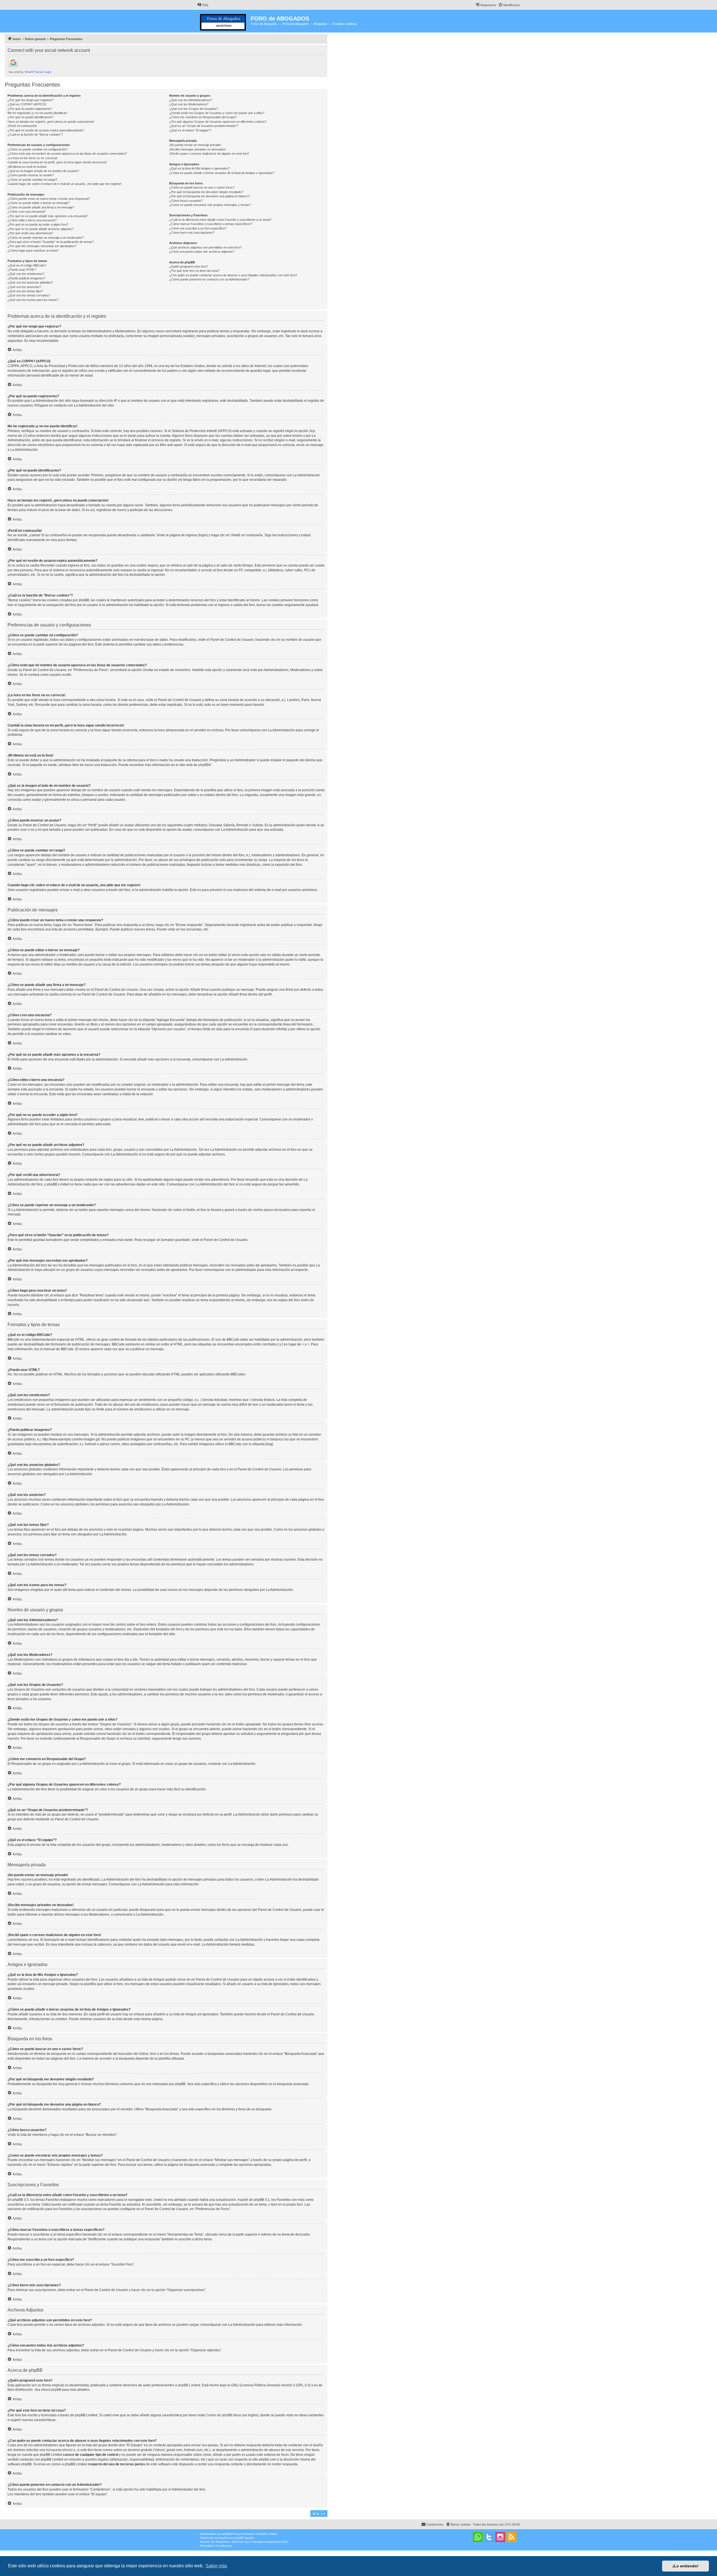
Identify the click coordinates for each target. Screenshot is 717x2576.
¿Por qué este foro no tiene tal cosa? (194, 271)
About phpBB (51, 2390)
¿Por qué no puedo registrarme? (30, 109)
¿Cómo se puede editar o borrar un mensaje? (39, 203)
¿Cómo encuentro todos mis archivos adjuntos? (202, 252)
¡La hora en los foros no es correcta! (32, 158)
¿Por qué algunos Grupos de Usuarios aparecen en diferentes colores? (218, 122)
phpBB (203, 765)
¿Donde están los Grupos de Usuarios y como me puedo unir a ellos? (217, 113)
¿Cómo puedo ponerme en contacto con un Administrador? (209, 279)
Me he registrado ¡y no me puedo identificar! (37, 113)
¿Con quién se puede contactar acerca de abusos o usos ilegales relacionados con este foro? (233, 275)
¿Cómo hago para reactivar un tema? (33, 250)
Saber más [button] (216, 2566)
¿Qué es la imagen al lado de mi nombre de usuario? (43, 171)
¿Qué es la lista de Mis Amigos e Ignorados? (199, 168)
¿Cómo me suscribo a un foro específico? (198, 228)
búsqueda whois (59, 2450)
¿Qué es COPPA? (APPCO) (27, 104)
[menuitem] (203, 5)
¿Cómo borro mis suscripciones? (192, 233)
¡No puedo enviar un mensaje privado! (195, 145)
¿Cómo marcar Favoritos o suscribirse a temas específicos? (211, 224)
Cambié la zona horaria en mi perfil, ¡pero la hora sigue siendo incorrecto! (57, 162)
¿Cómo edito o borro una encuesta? (32, 220)
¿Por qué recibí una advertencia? (30, 233)
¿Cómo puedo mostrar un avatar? (31, 175)
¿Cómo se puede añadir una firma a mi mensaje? (41, 207)
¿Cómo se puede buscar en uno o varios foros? (202, 187)
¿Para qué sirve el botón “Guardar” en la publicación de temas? (51, 242)
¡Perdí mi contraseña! (22, 126)
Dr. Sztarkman (220, 2542)
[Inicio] (224, 21)
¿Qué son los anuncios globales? (30, 282)
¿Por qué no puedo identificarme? (30, 117)
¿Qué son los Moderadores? (189, 104)
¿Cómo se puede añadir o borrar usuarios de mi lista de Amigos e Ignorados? (222, 173)
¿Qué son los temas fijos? (25, 291)
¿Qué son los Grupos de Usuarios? (194, 109)
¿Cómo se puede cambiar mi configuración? (38, 149)
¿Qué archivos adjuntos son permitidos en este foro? (205, 247)
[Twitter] (489, 2537)
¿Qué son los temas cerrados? (29, 295)
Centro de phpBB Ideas (224, 2415)
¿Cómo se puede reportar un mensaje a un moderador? (46, 238)
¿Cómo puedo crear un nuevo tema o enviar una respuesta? (49, 199)
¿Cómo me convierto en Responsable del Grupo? (203, 117)
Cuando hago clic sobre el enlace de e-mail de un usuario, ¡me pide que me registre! (65, 184)
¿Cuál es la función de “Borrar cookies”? (35, 134)
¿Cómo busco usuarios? (186, 201)
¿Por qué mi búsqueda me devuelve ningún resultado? (206, 192)
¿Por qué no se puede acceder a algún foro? (38, 224)
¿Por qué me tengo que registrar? (31, 100)
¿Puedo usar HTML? (22, 270)
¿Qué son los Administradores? (191, 100)
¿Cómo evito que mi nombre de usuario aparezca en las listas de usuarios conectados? (67, 154)
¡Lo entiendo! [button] (685, 2566)
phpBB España (244, 2538)
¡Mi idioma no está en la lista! (27, 167)
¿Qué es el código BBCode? (27, 265)
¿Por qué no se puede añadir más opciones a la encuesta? (48, 216)
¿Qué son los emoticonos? (26, 274)
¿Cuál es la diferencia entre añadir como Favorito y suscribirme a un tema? (220, 220)
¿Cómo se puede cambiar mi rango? (32, 180)
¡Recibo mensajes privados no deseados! (197, 149)
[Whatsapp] (478, 2537)
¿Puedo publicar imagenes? (26, 278)
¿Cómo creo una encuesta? (27, 212)
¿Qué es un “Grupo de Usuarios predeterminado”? (204, 126)
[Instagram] (500, 2537)
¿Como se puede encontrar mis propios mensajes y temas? (210, 205)
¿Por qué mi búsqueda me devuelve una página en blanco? (209, 196)
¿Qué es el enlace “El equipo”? (190, 130)
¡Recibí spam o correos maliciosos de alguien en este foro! (209, 154)
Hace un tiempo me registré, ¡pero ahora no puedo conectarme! (51, 122)
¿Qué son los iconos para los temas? (33, 300)
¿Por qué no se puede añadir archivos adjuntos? (41, 229)
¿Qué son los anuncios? (24, 287)
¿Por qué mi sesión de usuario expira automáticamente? (46, 130)
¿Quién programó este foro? (188, 266)
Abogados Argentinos (267, 2542)
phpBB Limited (189, 2385)
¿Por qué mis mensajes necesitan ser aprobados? (42, 246)
